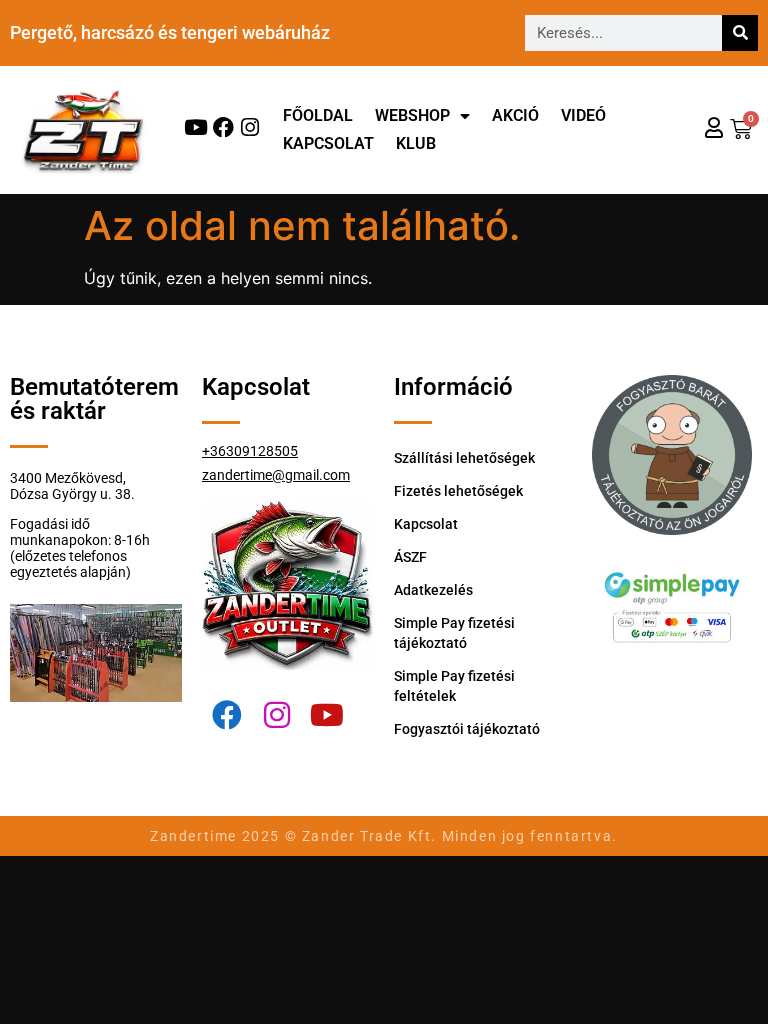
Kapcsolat (328, 143)
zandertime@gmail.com (276, 475)
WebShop (412, 115)
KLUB (416, 143)
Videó (583, 115)
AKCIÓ (515, 115)
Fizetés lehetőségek (458, 491)
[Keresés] (740, 33)
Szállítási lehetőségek (464, 458)
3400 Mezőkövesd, (68, 478)
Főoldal (318, 115)
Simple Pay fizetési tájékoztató (454, 633)
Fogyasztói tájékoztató (467, 729)
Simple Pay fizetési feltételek (454, 686)
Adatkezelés (433, 590)
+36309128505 (250, 451)
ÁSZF (410, 557)
